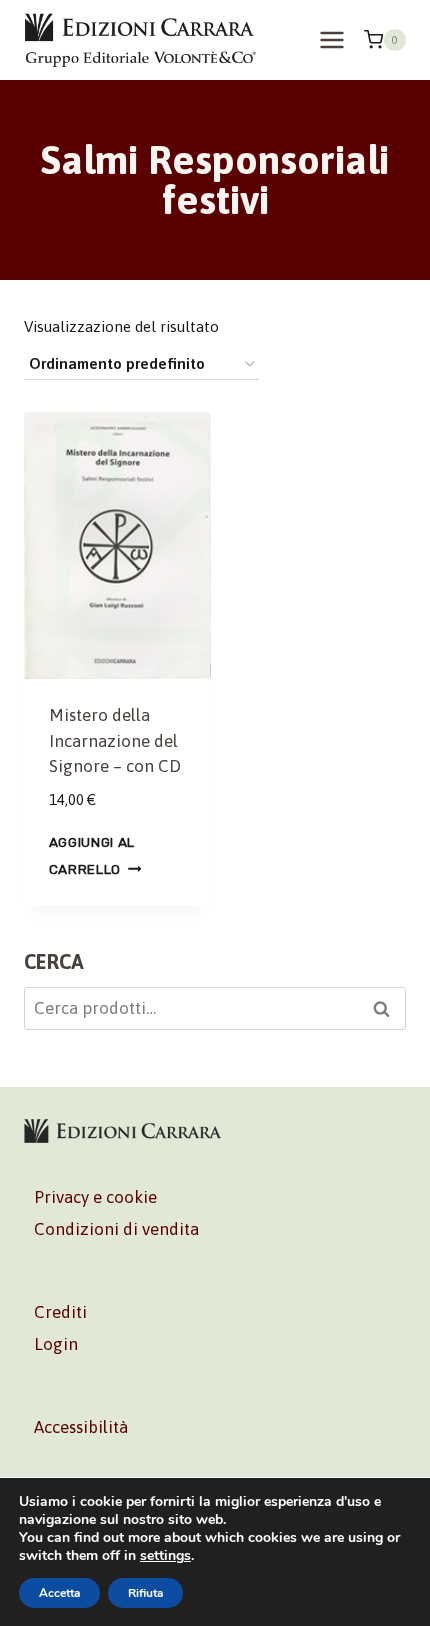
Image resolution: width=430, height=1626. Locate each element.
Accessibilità (81, 1427)
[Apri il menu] (331, 39)
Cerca (387, 1011)
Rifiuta (145, 1593)
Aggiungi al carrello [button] (92, 855)
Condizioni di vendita (116, 1229)
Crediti (60, 1312)
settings (165, 1556)
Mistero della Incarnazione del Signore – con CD (115, 740)
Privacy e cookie (95, 1197)
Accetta (59, 1593)
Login (56, 1344)
